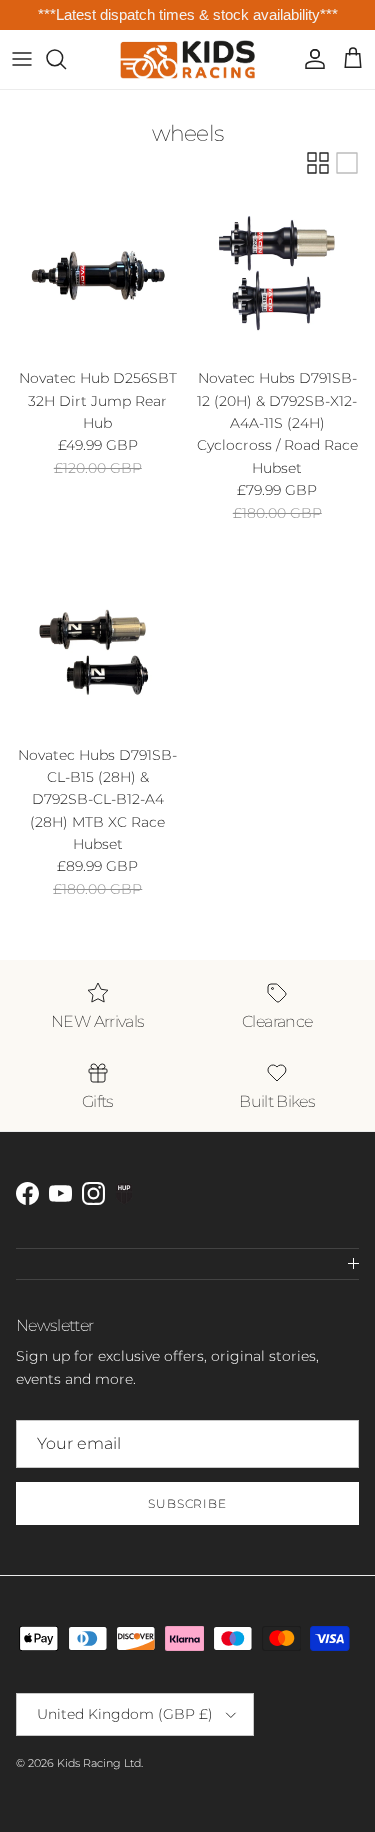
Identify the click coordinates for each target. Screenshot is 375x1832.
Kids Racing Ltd (99, 1763)
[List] (347, 163)
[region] (187, 15)
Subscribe (188, 1503)
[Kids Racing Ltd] (187, 59)
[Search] (66, 59)
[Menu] (22, 59)
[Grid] (318, 163)
